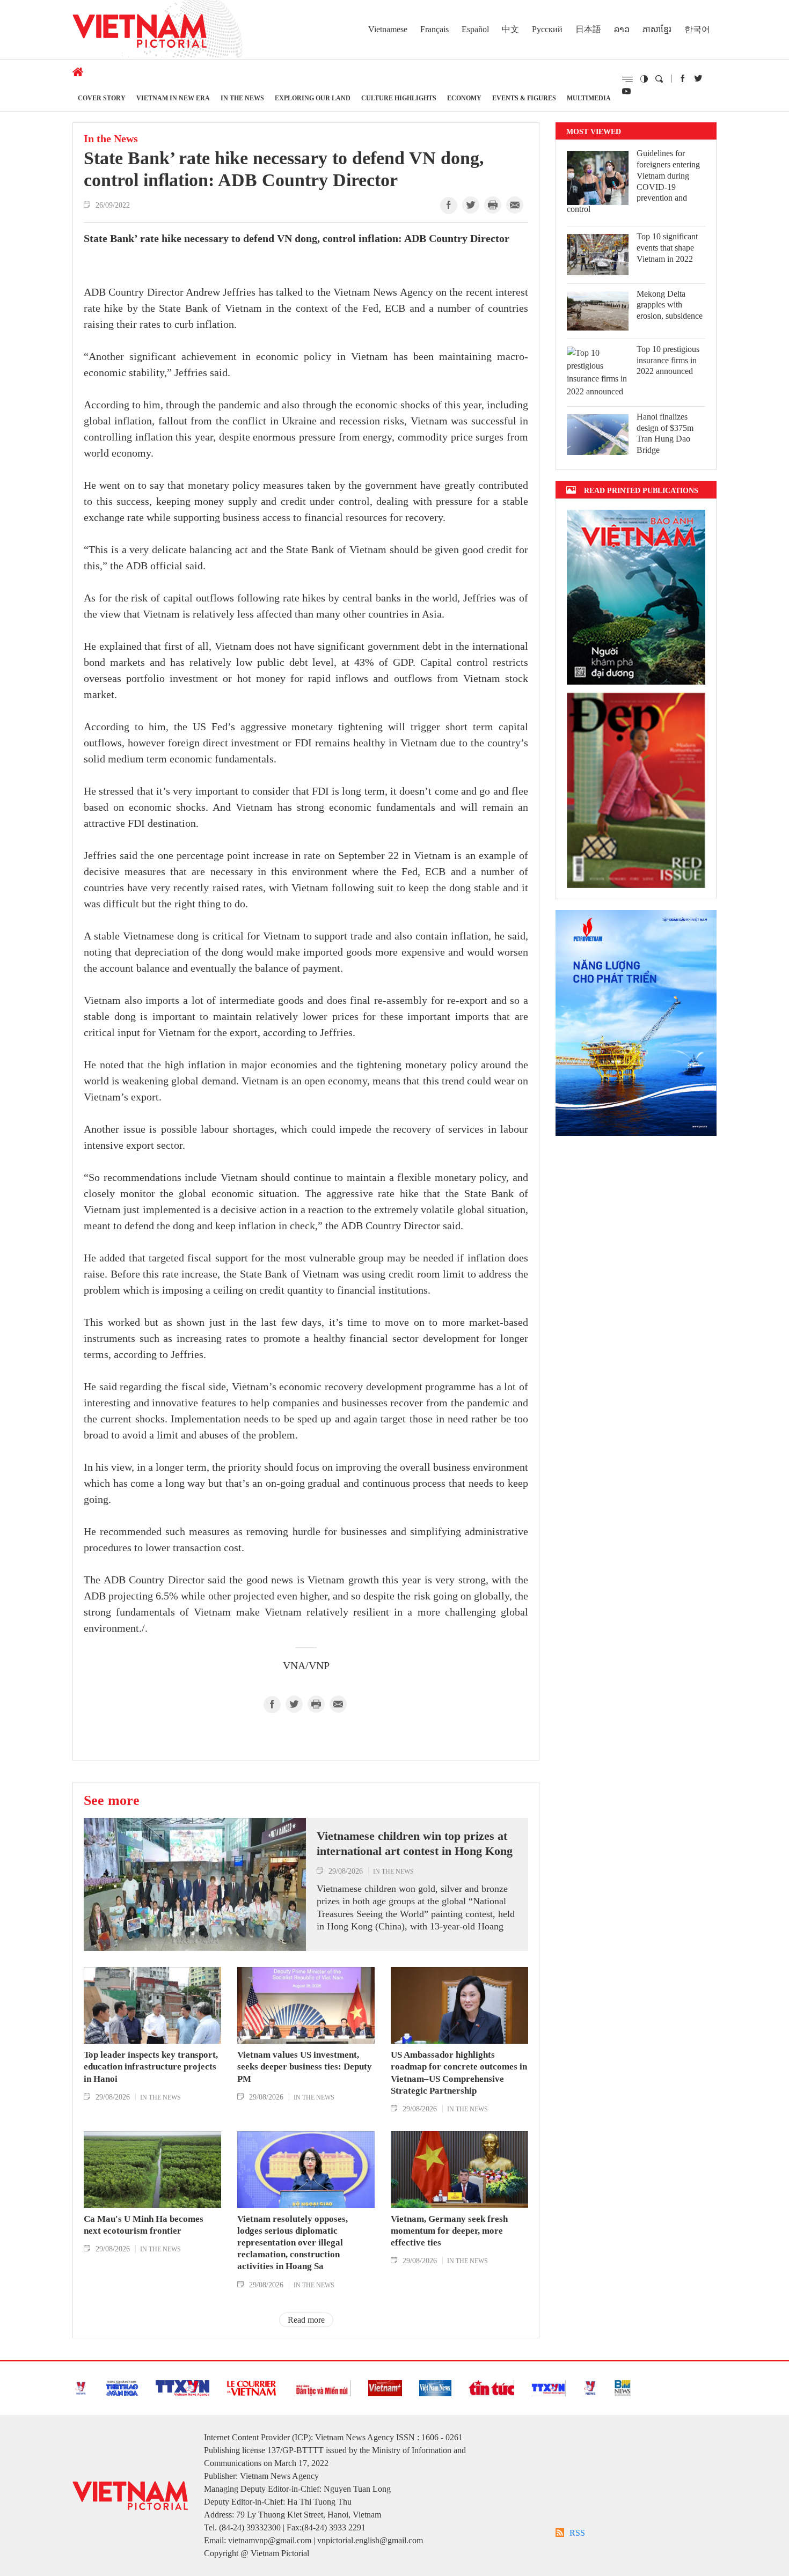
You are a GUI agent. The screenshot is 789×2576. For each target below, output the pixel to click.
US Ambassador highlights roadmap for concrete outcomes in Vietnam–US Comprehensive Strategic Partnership (459, 2072)
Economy (464, 98)
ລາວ (622, 29)
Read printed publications (641, 490)
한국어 (697, 29)
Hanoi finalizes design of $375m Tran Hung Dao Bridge (665, 433)
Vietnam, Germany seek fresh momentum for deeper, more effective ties (449, 2231)
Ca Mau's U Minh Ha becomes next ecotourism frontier (144, 2225)
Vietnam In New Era (173, 98)
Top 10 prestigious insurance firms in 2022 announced (668, 360)
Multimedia (589, 98)
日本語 (588, 29)
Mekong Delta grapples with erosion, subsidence (670, 305)
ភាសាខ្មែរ (657, 29)
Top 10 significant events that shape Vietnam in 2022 (667, 248)
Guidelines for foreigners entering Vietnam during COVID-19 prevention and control (633, 181)
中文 (510, 29)
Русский (547, 29)
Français (434, 29)
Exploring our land (313, 98)
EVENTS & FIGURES (524, 98)
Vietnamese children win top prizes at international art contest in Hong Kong (415, 1844)
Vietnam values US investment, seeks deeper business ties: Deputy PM (305, 2067)
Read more (306, 2320)
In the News (242, 98)
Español (475, 29)
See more (112, 1800)
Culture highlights (399, 98)
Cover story (102, 98)
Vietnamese (388, 29)
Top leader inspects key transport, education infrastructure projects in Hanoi (151, 2067)
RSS (577, 2533)
